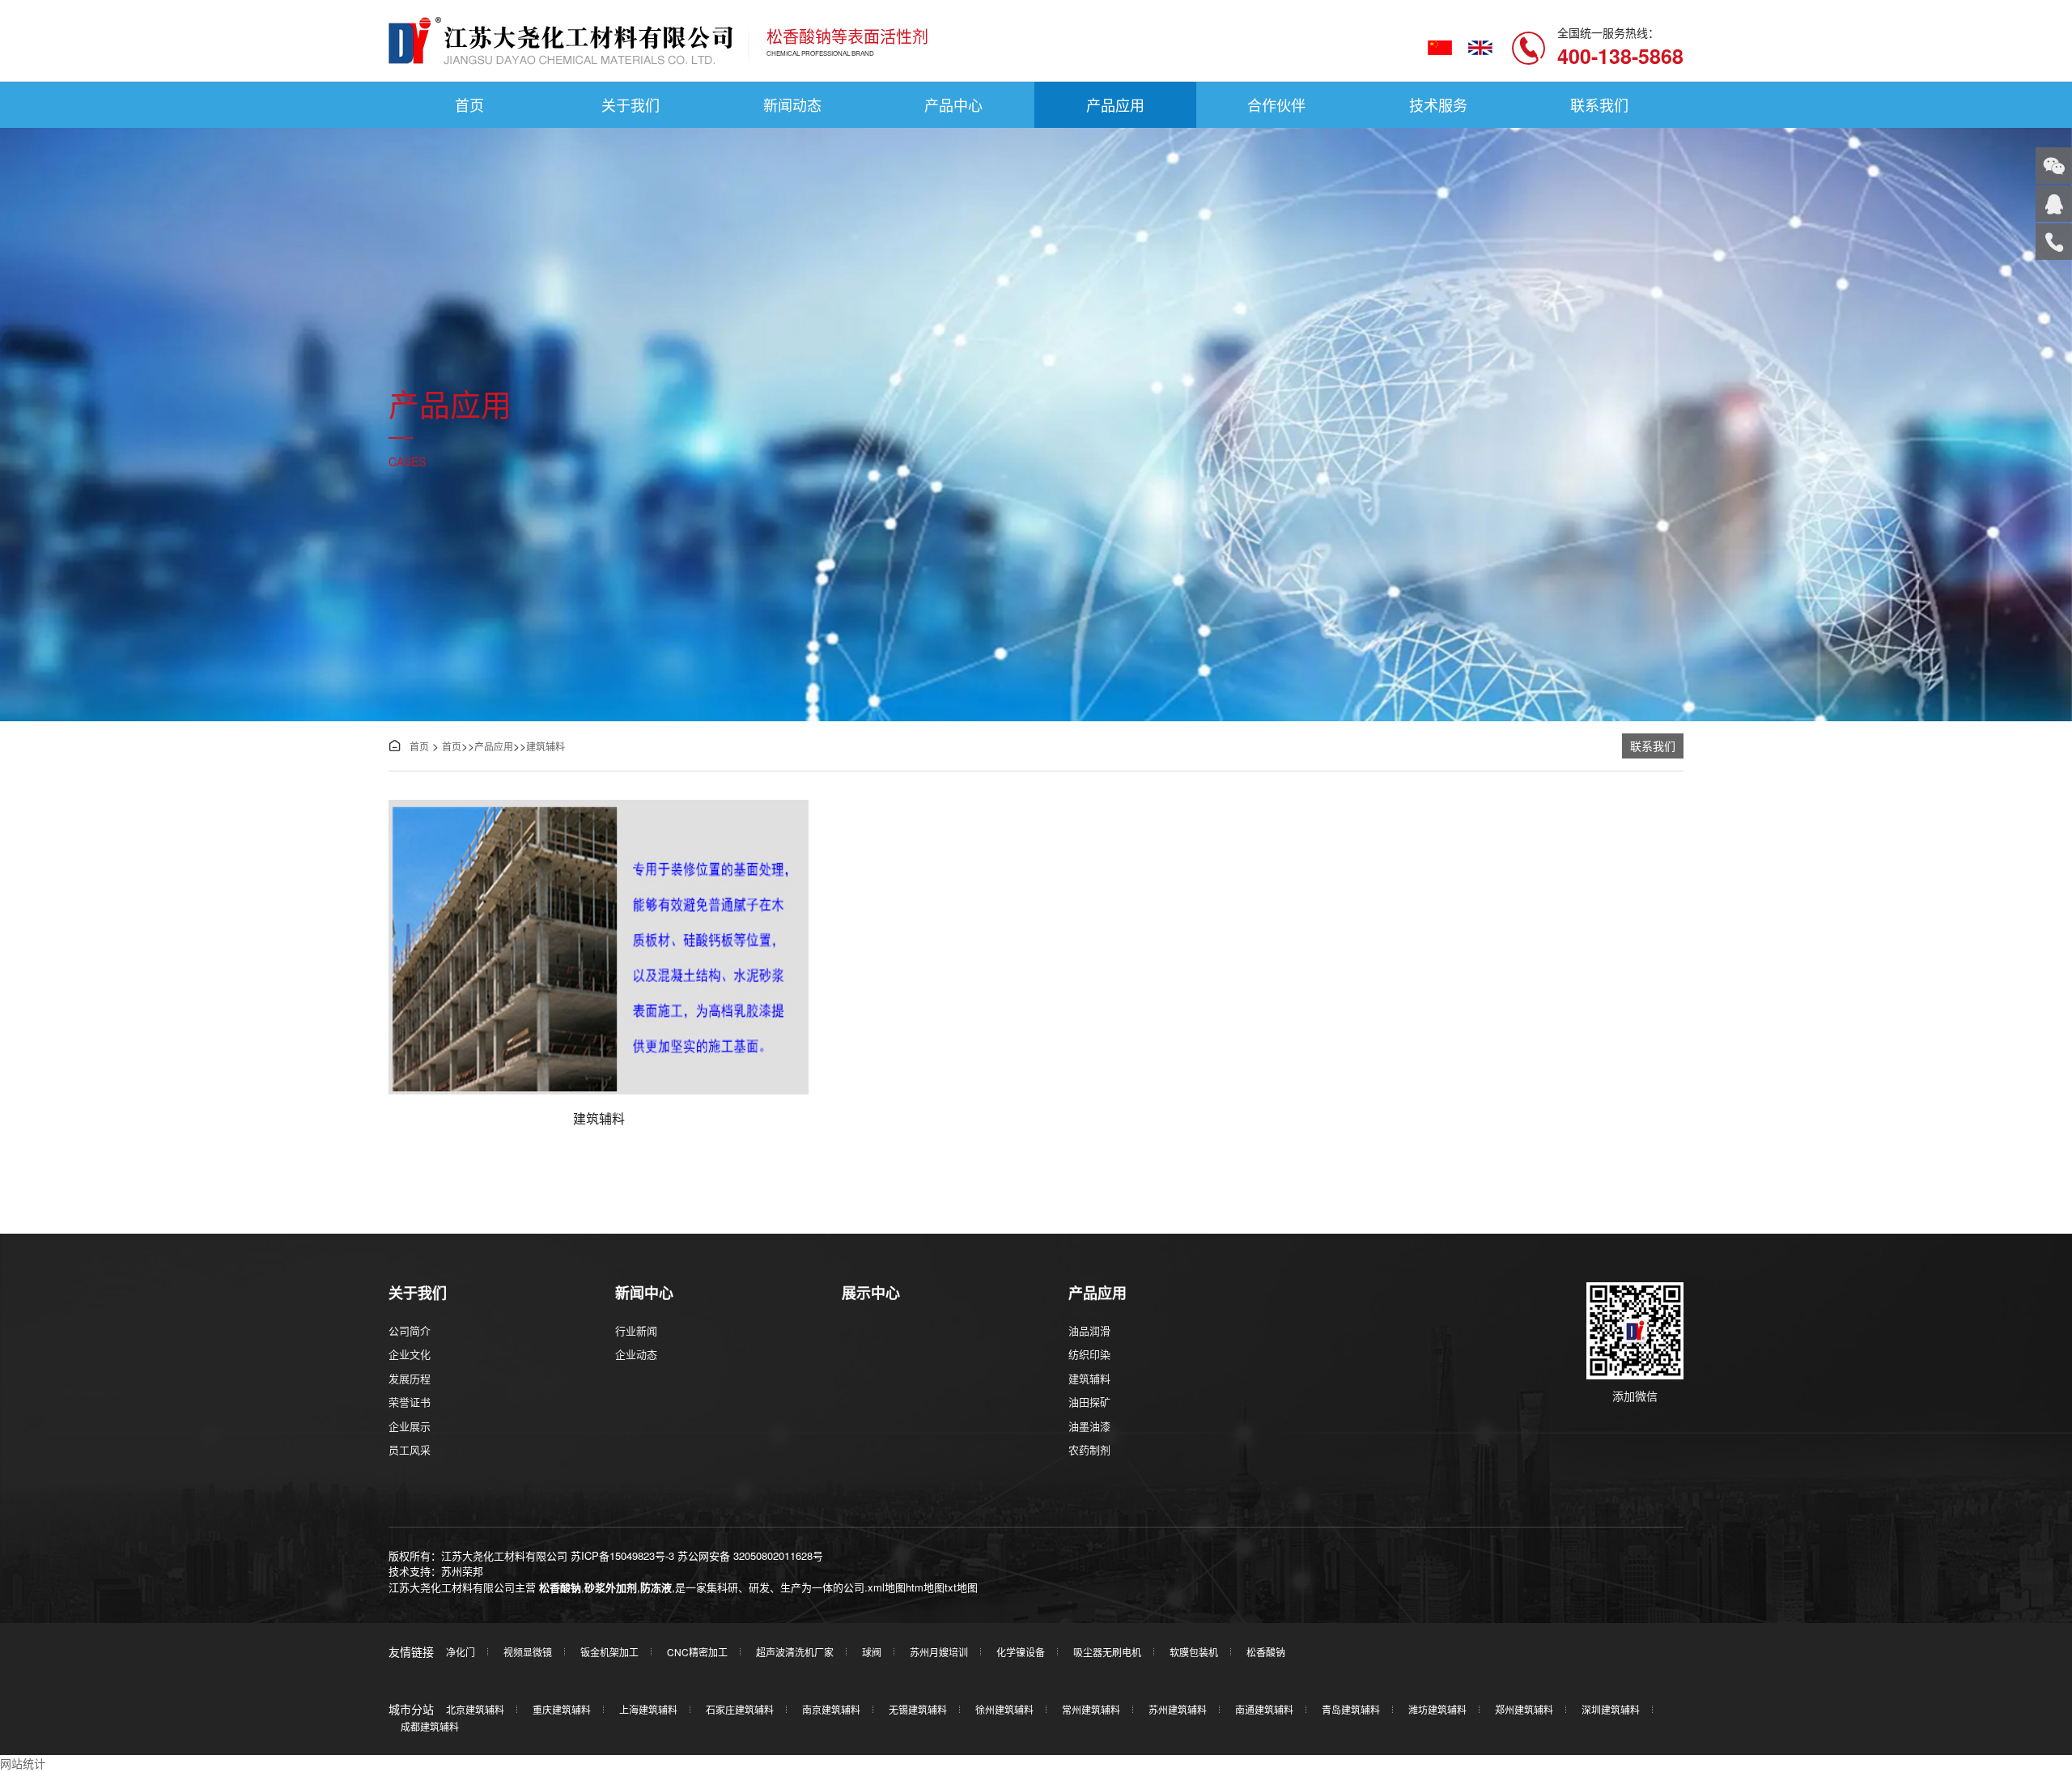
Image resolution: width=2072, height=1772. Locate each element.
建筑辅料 (546, 746)
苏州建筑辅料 (1178, 1709)
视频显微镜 (528, 1652)
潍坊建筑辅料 (1437, 1709)
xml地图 (887, 1587)
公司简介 (410, 1330)
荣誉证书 (410, 1402)
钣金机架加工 (609, 1652)
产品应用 (1115, 104)
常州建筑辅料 (1091, 1709)
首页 (469, 104)
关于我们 (631, 104)
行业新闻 (636, 1330)
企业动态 (636, 1354)
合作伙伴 (1276, 104)
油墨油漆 (1089, 1426)
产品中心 (953, 104)
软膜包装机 (1194, 1652)
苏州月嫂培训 (939, 1652)
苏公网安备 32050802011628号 (750, 1555)
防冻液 (656, 1587)
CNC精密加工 (697, 1652)
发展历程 (410, 1378)
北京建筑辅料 (475, 1709)
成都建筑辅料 (430, 1726)
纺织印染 (1089, 1354)
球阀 (872, 1652)
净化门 (461, 1652)
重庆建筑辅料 (562, 1709)
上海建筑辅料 (648, 1709)
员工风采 (410, 1449)
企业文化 (410, 1354)
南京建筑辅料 (831, 1709)
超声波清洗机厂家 (795, 1652)
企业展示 (410, 1426)
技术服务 (1438, 104)
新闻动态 (792, 104)
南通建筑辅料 (1264, 1709)
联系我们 (1599, 104)
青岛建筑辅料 (1351, 1709)
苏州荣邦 (462, 1571)
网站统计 (23, 1763)
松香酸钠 (560, 1587)
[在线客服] (2054, 204)
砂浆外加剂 (611, 1587)
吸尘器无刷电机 (1107, 1652)
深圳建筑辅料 (1611, 1709)
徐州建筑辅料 (1004, 1709)
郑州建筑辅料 (1524, 1709)
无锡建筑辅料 (918, 1709)
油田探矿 (1089, 1402)
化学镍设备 (1021, 1652)
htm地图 (925, 1587)
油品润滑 (1089, 1330)
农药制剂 (1089, 1449)
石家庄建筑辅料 (740, 1709)
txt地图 (961, 1587)
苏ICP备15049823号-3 (622, 1555)
